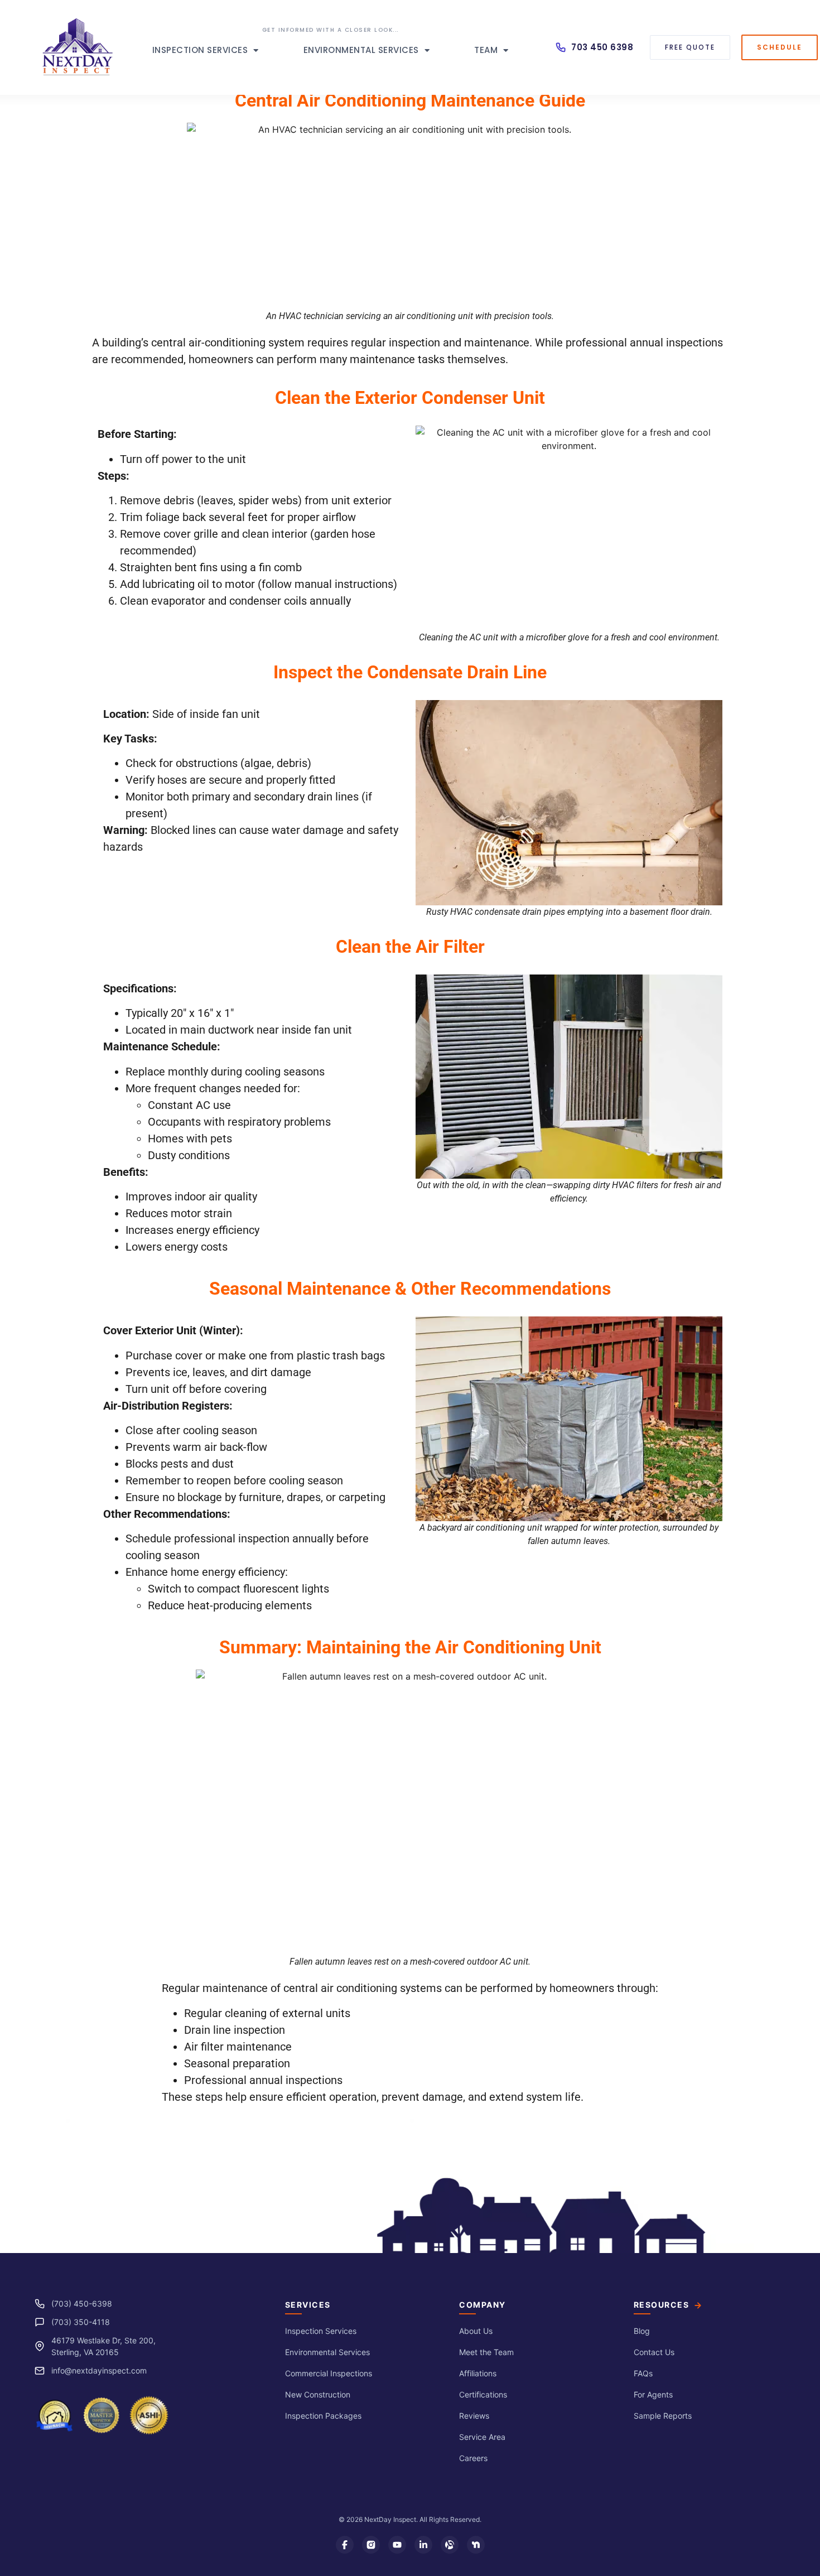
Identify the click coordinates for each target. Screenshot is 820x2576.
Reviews (474, 2416)
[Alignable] (450, 2545)
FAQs (643, 2373)
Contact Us (654, 2352)
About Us (476, 2331)
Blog (642, 2331)
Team (486, 50)
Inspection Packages (323, 2416)
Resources (662, 2305)
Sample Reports (663, 2416)
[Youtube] (397, 2545)
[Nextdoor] (476, 2545)
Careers (473, 2458)
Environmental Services (361, 50)
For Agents (653, 2394)
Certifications (483, 2394)
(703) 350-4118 (81, 2322)
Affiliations (478, 2373)
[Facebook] (345, 2545)
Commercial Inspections (329, 2373)
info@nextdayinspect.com (99, 2370)
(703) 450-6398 (82, 2304)
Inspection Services (200, 50)
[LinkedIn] (423, 2545)
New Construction (318, 2394)
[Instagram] (371, 2545)
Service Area (482, 2437)
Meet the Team (486, 2352)
